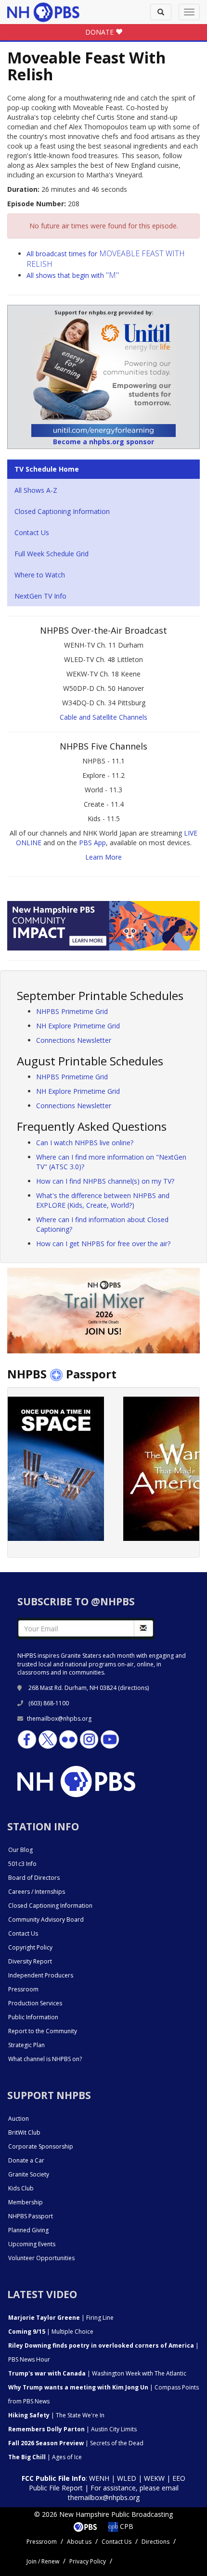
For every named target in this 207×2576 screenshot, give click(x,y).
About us (79, 2542)
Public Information (33, 2017)
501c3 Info (22, 1864)
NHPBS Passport (31, 2216)
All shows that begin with (73, 275)
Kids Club (21, 2188)
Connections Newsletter (74, 1040)
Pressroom (23, 1989)
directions (134, 1688)
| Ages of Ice (45, 2457)
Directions (155, 2542)
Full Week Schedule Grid (52, 554)
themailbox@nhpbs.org (59, 1719)
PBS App (92, 843)
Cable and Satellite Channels (103, 717)
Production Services (35, 2003)
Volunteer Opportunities (41, 2258)
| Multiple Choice (51, 2332)
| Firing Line (61, 2318)
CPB (126, 2526)
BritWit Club (24, 2132)
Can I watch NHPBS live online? (85, 1143)
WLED (127, 2478)
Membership (26, 2202)
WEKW (154, 2478)
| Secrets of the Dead (76, 2443)
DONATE (100, 32)
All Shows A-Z (36, 490)
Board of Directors (34, 1878)
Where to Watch (40, 575)
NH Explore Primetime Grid (78, 1026)
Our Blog (20, 1850)
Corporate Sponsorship (41, 2146)
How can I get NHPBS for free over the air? (103, 1244)
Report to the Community (43, 2031)
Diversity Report (30, 1961)
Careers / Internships (37, 1892)
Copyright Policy (30, 1947)
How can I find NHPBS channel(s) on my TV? (105, 1181)
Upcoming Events (32, 2244)
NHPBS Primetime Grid (72, 1011)
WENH (99, 2478)
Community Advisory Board (46, 1919)
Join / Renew (43, 2561)
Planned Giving (28, 2230)
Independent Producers (41, 1975)
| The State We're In (56, 2415)
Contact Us (32, 532)
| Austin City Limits (72, 2429)
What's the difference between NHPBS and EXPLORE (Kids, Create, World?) (103, 1200)
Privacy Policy (88, 2561)
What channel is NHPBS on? (45, 2059)
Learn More (103, 857)
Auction (19, 2119)
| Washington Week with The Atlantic (97, 2373)
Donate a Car (26, 2160)
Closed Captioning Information (62, 511)
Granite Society (29, 2174)
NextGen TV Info (40, 596)
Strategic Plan (26, 2045)
